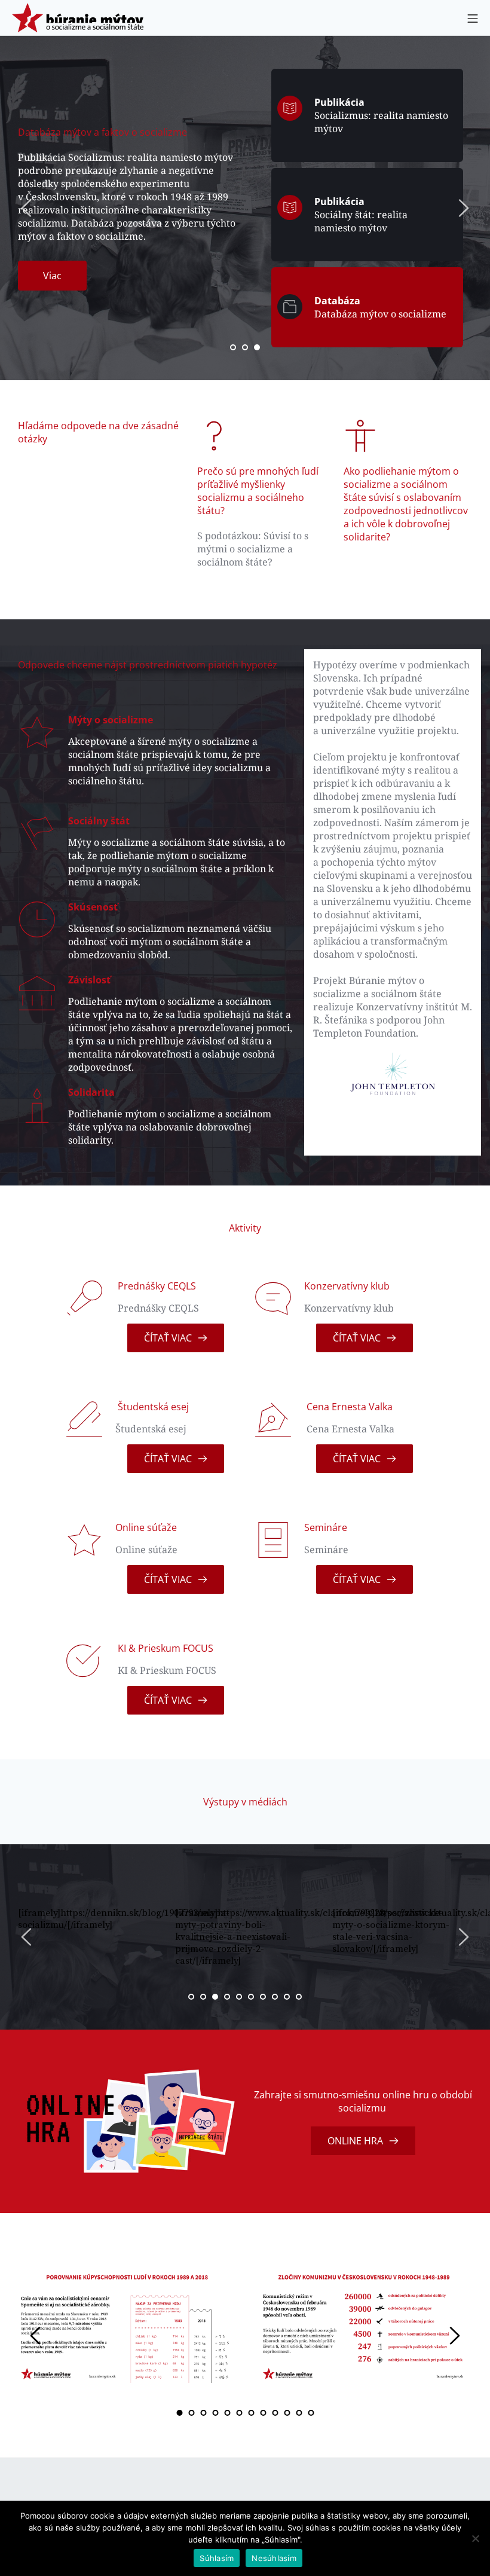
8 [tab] (275, 1997)
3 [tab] (257, 347)
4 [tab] (227, 1997)
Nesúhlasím (274, 2558)
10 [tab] (299, 1997)
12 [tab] (311, 2413)
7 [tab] (263, 1997)
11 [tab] (299, 2413)
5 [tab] (239, 1997)
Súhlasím (217, 2558)
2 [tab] (245, 347)
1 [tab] (233, 347)
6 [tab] (251, 1997)
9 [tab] (287, 1997)
